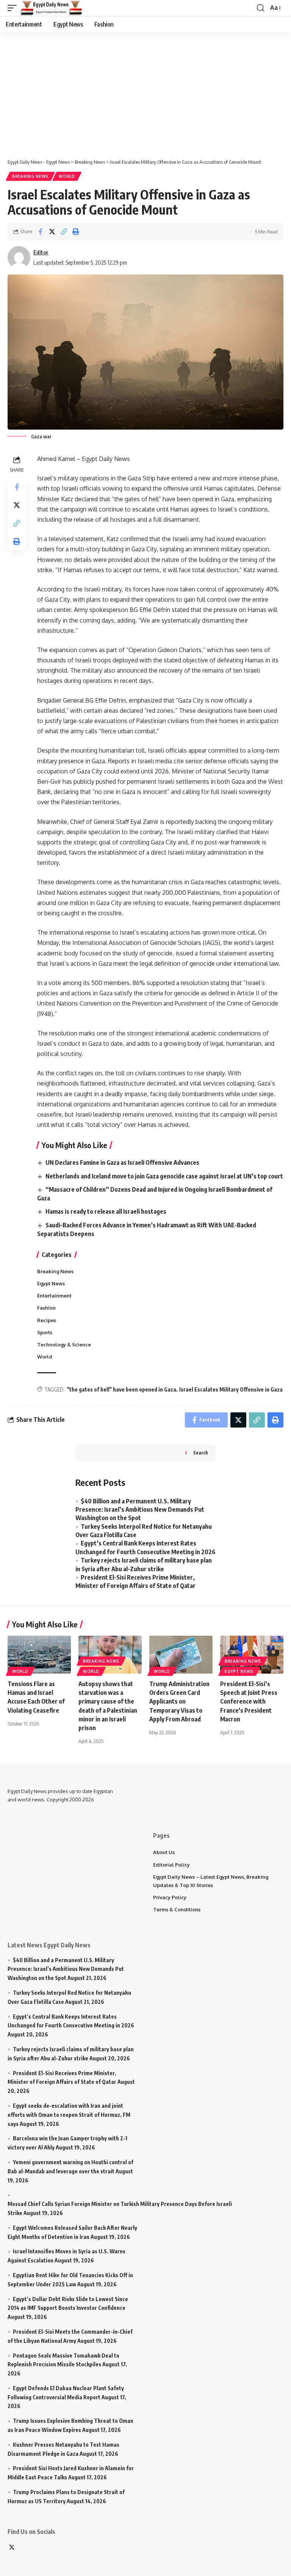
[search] (261, 8)
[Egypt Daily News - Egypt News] (52, 8)
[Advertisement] (149, 91)
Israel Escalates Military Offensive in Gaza (231, 1389)
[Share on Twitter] (52, 232)
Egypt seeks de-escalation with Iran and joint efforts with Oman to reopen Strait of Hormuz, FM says (69, 2115)
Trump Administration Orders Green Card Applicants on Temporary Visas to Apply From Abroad (179, 1701)
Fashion (46, 1308)
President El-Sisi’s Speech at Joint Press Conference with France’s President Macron (249, 1701)
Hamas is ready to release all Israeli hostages (106, 1211)
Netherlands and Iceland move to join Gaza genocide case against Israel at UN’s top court (164, 1176)
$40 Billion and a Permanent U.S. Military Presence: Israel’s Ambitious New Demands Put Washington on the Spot (140, 1510)
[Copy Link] (64, 232)
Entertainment (54, 1296)
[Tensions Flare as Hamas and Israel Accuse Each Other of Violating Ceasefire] (39, 1655)
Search (201, 1453)
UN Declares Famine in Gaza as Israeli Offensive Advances (122, 1162)
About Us (164, 1852)
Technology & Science (64, 1344)
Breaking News (30, 176)
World (67, 176)
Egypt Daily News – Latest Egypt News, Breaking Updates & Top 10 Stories (211, 1881)
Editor (41, 252)
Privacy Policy (170, 1897)
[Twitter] (12, 2548)
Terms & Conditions (177, 1909)
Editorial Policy (171, 1865)
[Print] (75, 232)
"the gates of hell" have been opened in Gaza (122, 1389)
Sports (45, 1332)
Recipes (47, 1320)
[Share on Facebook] (40, 232)
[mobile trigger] (14, 8)
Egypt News (51, 1283)
